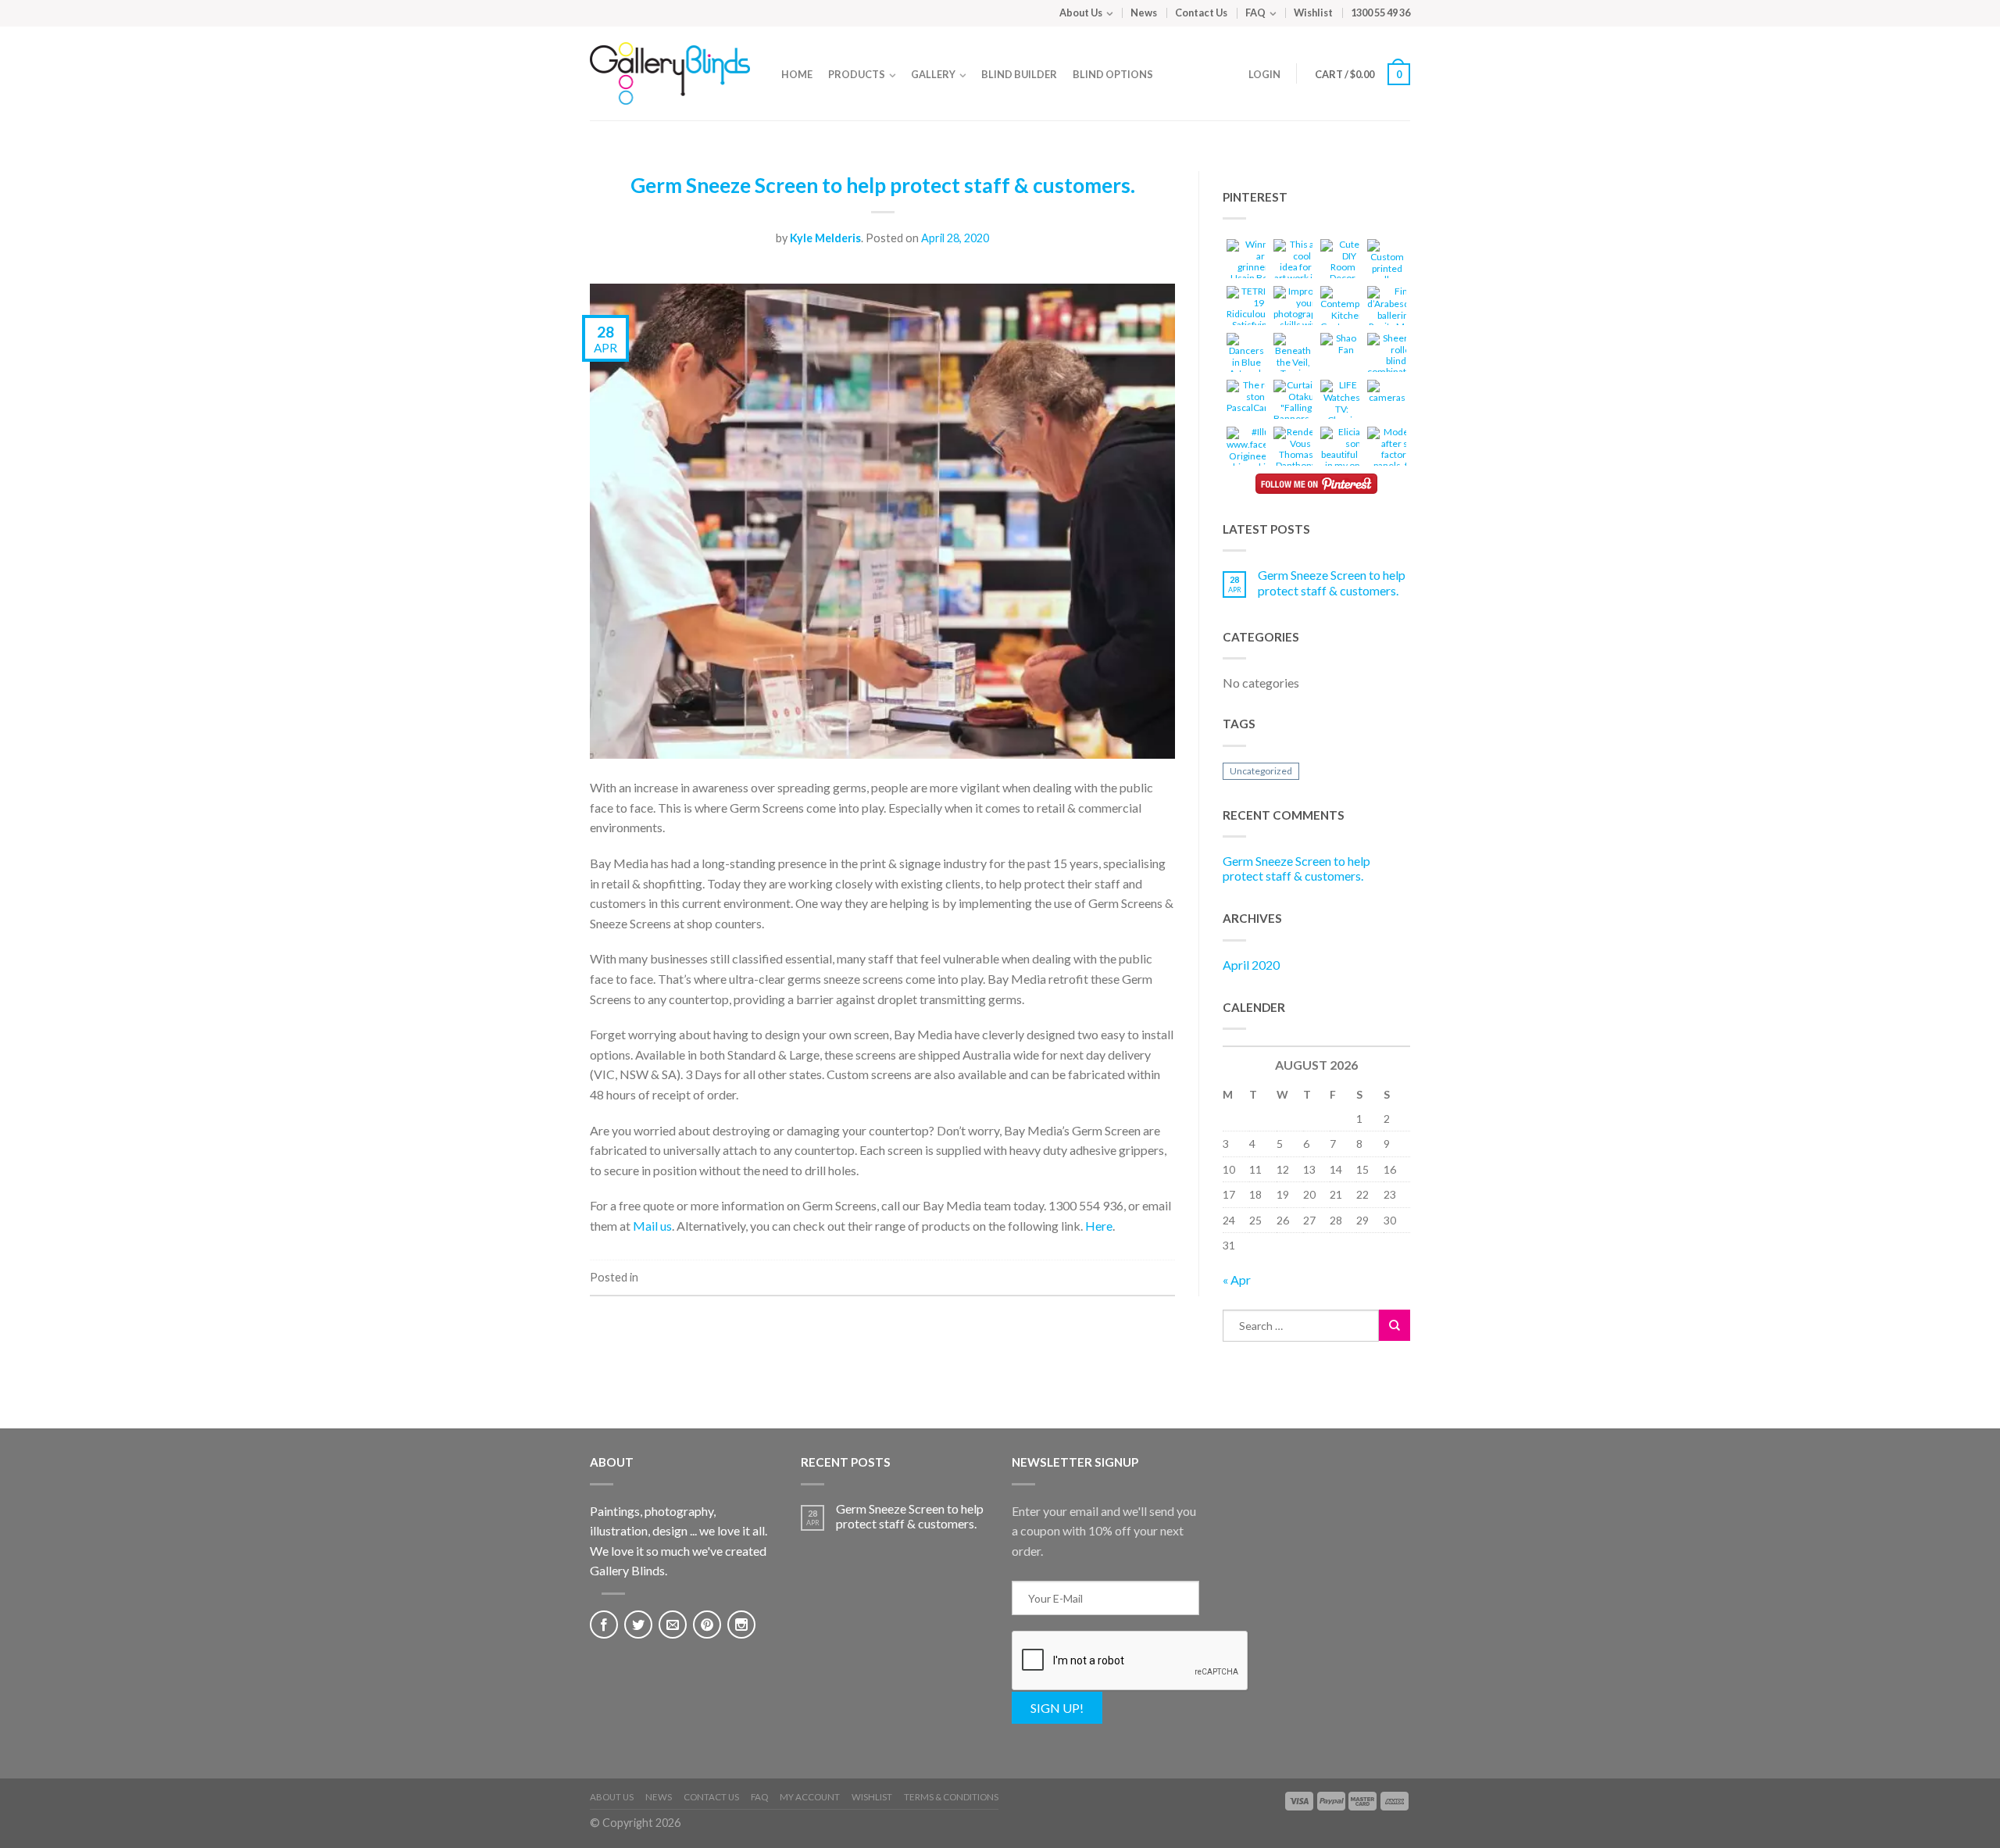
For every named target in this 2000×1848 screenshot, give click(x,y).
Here (1099, 1226)
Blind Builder (1019, 74)
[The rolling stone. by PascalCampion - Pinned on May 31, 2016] (1259, 399)
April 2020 (1251, 965)
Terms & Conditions (951, 1797)
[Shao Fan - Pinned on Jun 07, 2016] (1340, 346)
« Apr (1237, 1280)
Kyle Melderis (825, 238)
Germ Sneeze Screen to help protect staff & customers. (883, 185)
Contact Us (1201, 13)
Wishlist (1313, 13)
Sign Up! (1057, 1708)
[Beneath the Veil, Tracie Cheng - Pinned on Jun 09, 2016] (1293, 364)
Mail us (652, 1226)
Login (1264, 74)
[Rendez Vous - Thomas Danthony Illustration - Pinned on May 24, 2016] (1296, 457)
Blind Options (1113, 74)
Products (857, 74)
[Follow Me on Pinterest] (1316, 484)
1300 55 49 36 (1380, 13)
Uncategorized (1261, 771)
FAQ (1255, 13)
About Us (1081, 13)
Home (797, 74)
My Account (810, 1797)
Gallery (933, 74)
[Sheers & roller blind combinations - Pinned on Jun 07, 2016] (1396, 357)
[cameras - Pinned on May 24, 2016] (1387, 393)
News (1144, 13)
